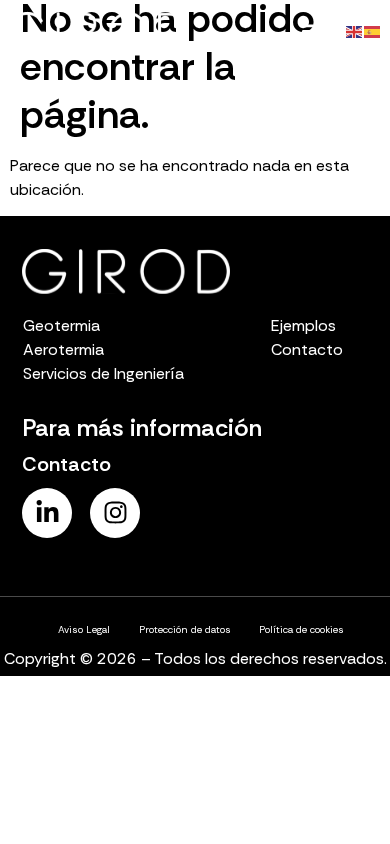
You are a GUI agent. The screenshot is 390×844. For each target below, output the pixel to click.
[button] (311, 31)
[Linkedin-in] (47, 513)
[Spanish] (373, 30)
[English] (355, 30)
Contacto (66, 464)
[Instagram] (115, 513)
